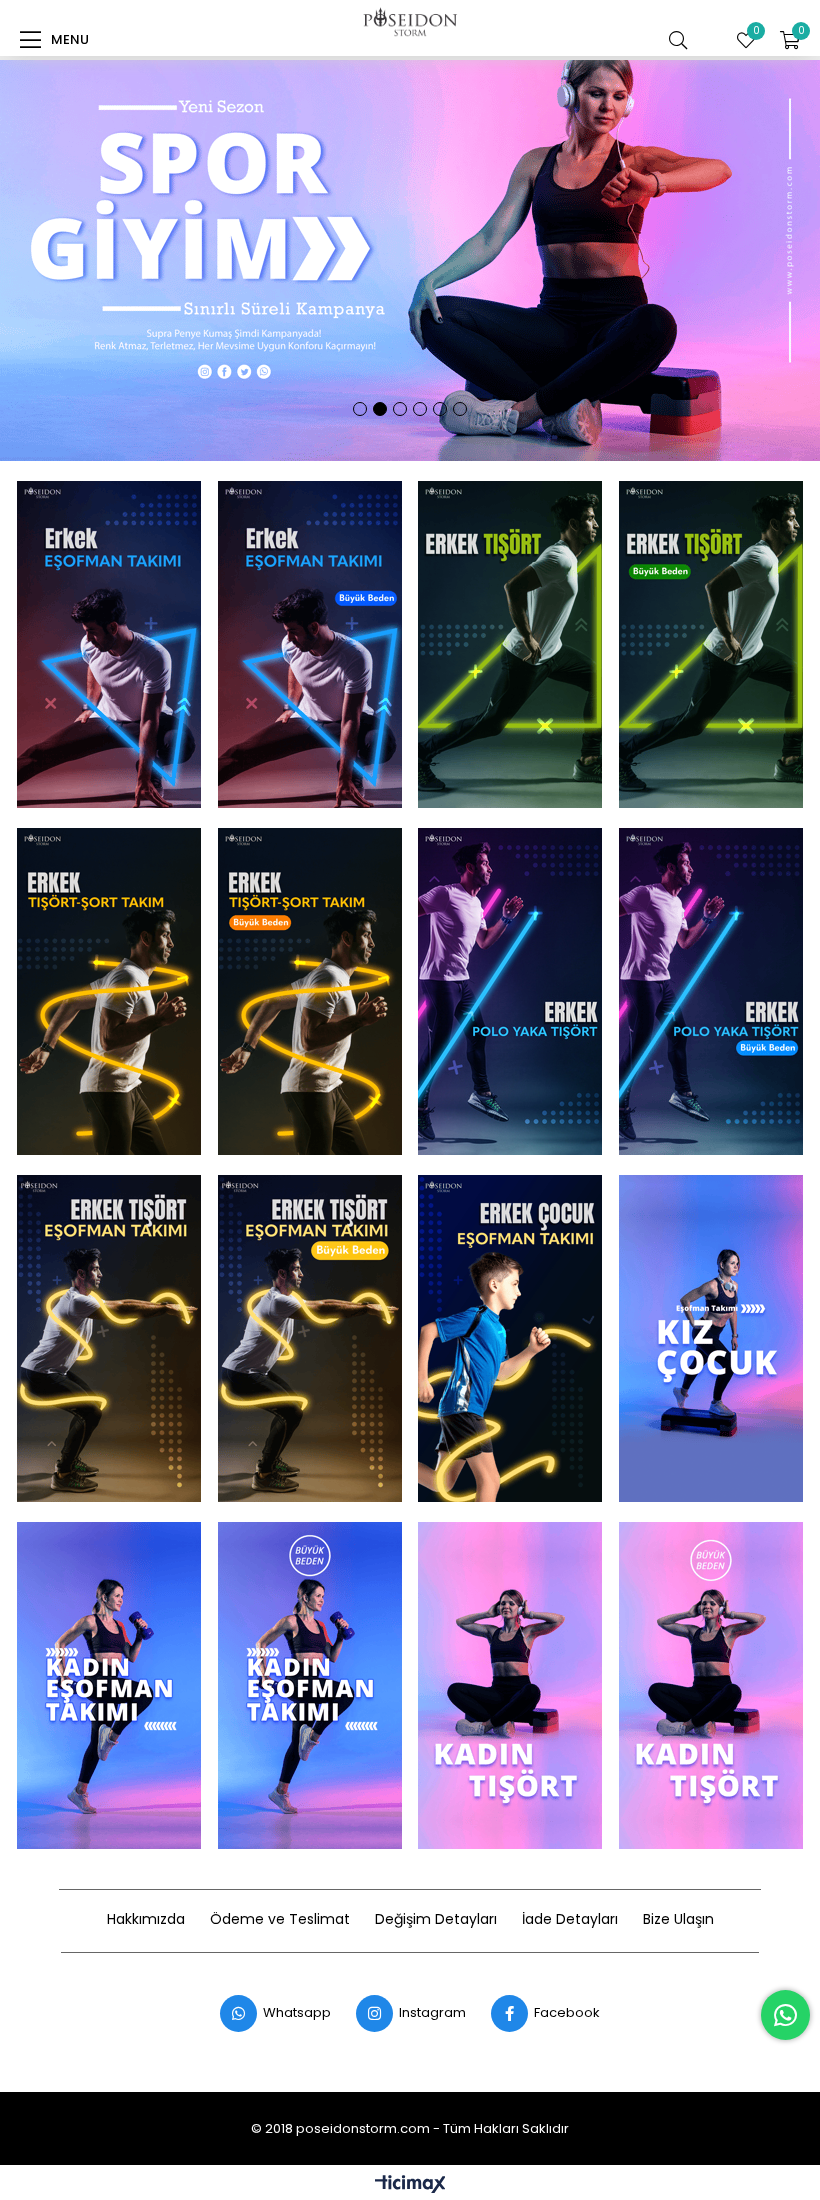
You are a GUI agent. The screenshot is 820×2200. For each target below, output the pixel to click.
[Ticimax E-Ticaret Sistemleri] (410, 2185)
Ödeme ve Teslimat (280, 1919)
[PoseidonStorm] (108, 644)
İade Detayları (570, 1919)
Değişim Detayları (436, 1919)
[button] (360, 409)
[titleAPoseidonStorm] (309, 644)
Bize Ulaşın (678, 1919)
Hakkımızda (146, 1919)
